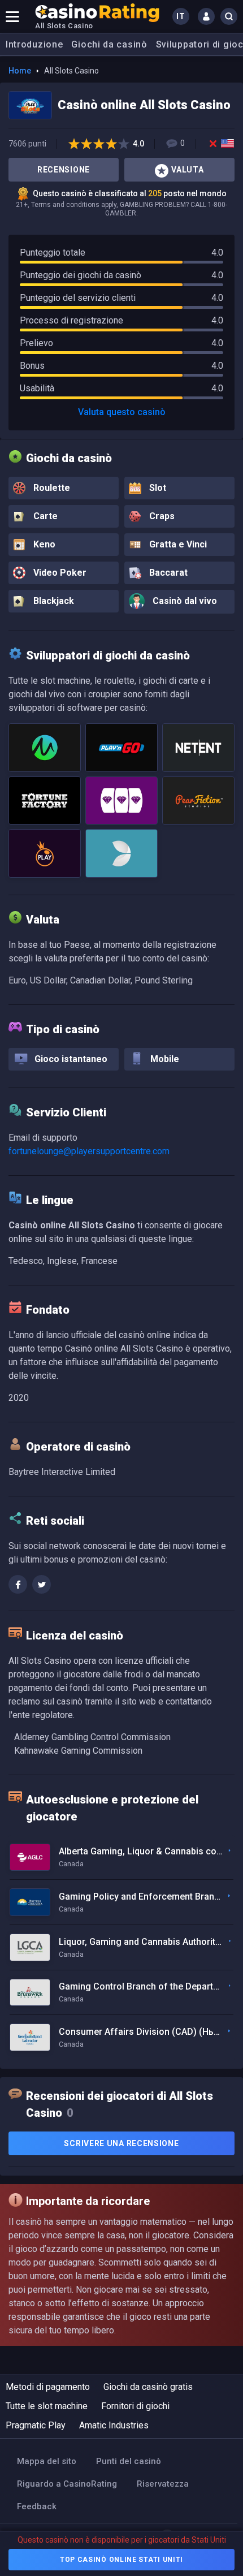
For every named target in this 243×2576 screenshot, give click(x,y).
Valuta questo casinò (122, 412)
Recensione (64, 170)
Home (20, 71)
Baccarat (167, 573)
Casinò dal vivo (184, 601)
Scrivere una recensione (121, 2143)
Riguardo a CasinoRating (67, 2484)
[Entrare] (206, 16)
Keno (43, 544)
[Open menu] (12, 16)
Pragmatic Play (36, 2425)
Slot (157, 488)
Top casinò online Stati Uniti (121, 2560)
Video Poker (59, 573)
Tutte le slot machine (47, 2406)
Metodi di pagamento (48, 2387)
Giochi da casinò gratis (148, 2387)
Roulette (51, 488)
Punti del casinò (129, 2461)
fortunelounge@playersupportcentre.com (89, 1151)
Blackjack (53, 601)
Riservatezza (163, 2484)
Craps (161, 516)
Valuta (187, 170)
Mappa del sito (47, 2461)
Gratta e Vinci (177, 544)
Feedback (37, 2506)
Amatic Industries (114, 2425)
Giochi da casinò (109, 44)
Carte (44, 516)
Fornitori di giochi (135, 2406)
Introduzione (34, 44)
